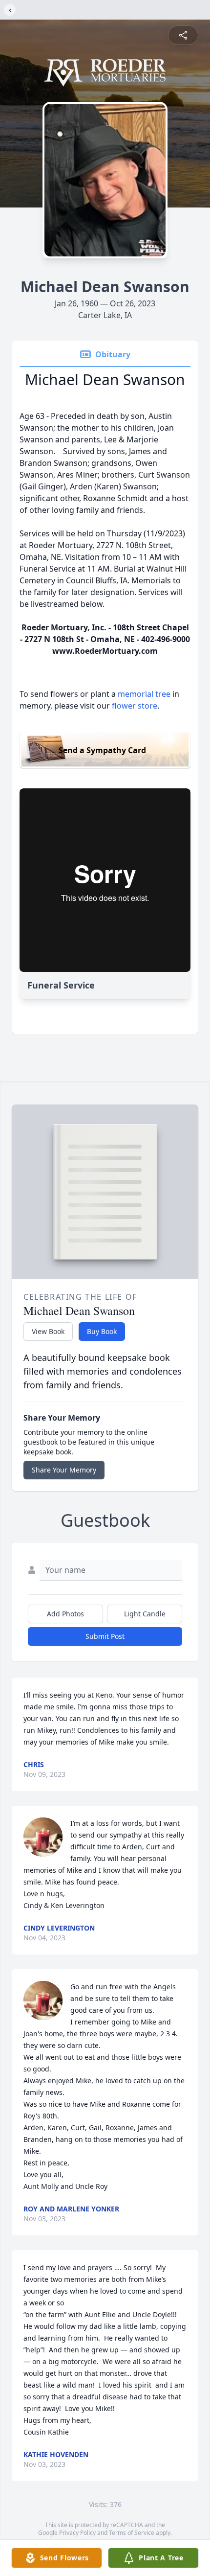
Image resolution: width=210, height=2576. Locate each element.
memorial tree (144, 694)
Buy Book (102, 1331)
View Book (48, 1331)
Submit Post (105, 1636)
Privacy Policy (77, 2533)
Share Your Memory (64, 1470)
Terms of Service (132, 2533)
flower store (135, 706)
